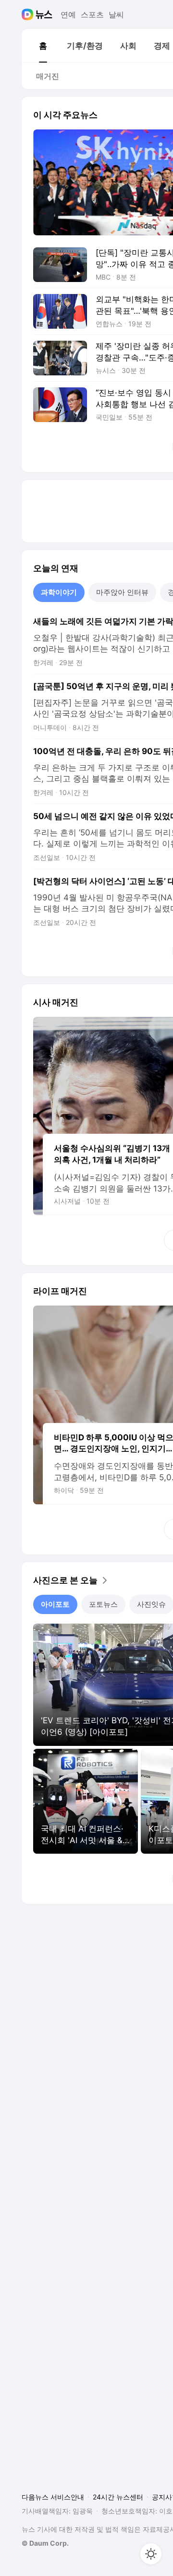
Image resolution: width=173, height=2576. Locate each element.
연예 (68, 14)
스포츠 (92, 14)
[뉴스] (44, 14)
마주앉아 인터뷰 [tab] (122, 592)
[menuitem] (43, 46)
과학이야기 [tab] (59, 592)
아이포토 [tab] (55, 1604)
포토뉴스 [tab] (103, 1604)
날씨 (116, 14)
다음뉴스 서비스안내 (53, 2497)
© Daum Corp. (45, 2543)
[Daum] (29, 14)
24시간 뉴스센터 (118, 2497)
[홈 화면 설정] (151, 2554)
